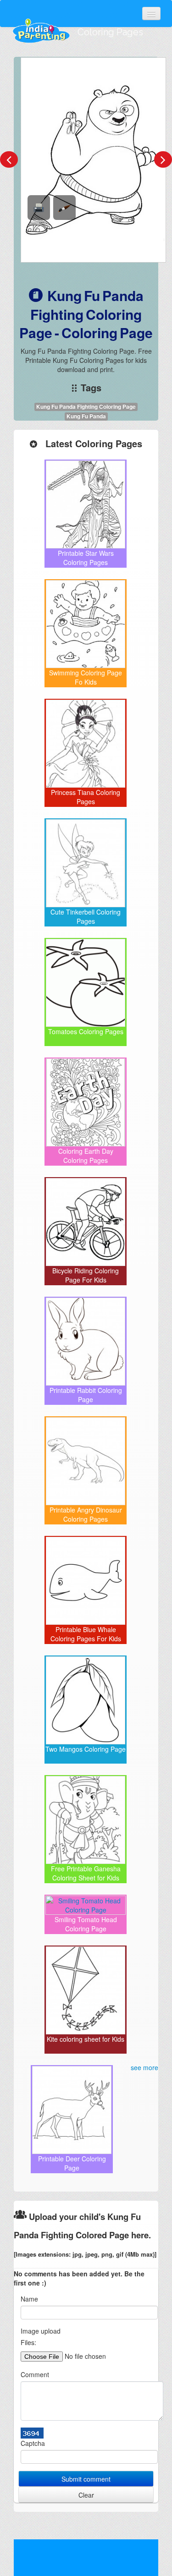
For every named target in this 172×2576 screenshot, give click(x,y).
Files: (28, 2342)
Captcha (33, 2443)
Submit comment (86, 2479)
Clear (86, 2495)
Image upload (41, 2331)
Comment (35, 2374)
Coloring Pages (110, 32)
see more (144, 2067)
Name (29, 2299)
